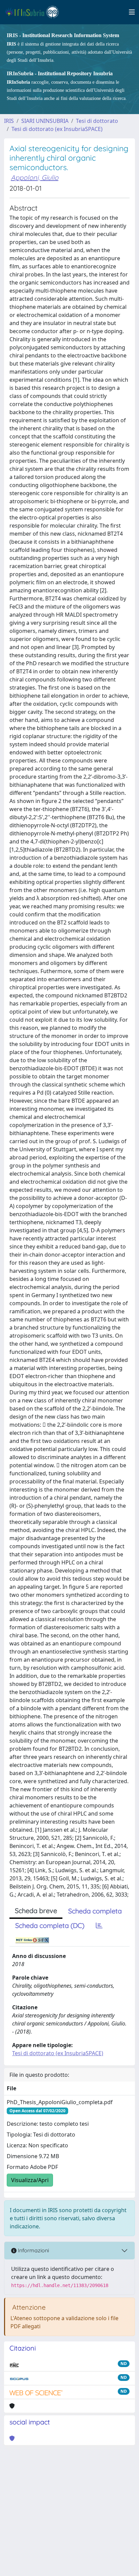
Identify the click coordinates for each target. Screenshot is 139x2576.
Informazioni (33, 2250)
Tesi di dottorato (97, 121)
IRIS (9, 121)
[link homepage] (35, 12)
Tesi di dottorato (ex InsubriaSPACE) (57, 129)
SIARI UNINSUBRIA (45, 121)
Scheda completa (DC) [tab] (50, 1925)
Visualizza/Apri (30, 2180)
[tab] (99, 1926)
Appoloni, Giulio (35, 177)
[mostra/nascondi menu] (132, 12)
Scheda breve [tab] (36, 1911)
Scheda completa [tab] (95, 1911)
